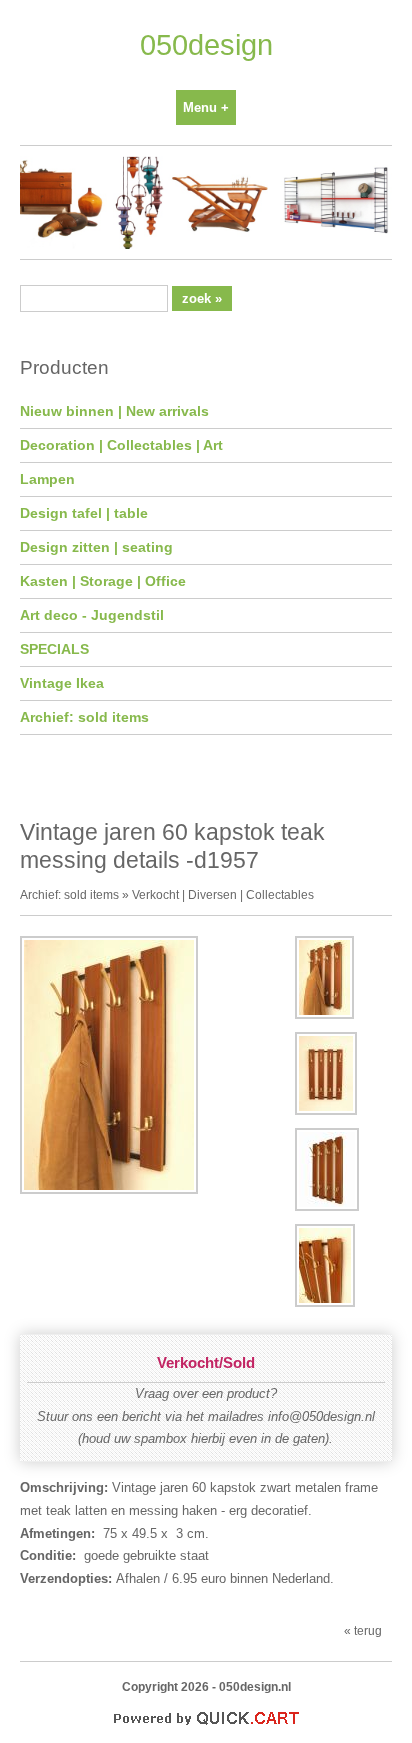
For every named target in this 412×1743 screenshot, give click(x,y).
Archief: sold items (84, 717)
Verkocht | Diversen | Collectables (223, 894)
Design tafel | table (84, 513)
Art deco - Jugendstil (92, 615)
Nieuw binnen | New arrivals (114, 411)
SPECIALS (54, 649)
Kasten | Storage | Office (103, 581)
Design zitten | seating (96, 547)
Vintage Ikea (62, 683)
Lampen (47, 479)
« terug (363, 1630)
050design (206, 45)
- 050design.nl (251, 1686)
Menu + (206, 107)
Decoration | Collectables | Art (121, 445)
